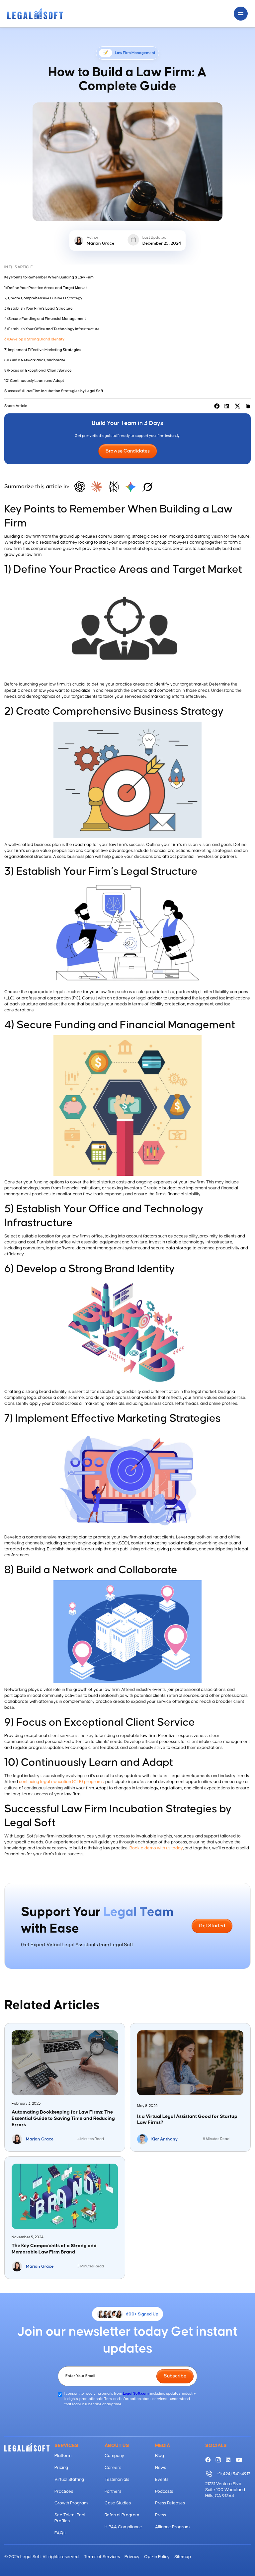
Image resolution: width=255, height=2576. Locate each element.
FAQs (60, 2533)
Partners (113, 2491)
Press (161, 2515)
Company (114, 2456)
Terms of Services (102, 2557)
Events (162, 2480)
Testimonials (117, 2480)
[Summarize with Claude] (97, 487)
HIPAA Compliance (123, 2527)
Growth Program (71, 2503)
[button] (241, 14)
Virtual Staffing (69, 2480)
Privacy (132, 2557)
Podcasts (164, 2491)
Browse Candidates (128, 451)
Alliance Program (172, 2527)
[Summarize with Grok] (148, 487)
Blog (160, 2456)
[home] (35, 14)
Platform (63, 2456)
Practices (64, 2491)
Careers (113, 2468)
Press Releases (170, 2503)
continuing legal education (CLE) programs (61, 1782)
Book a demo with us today (156, 1848)
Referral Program (122, 2515)
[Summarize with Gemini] (131, 487)
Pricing (61, 2468)
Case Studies (118, 2503)
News (161, 2468)
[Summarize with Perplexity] (114, 487)
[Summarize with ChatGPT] (80, 487)
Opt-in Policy (157, 2557)
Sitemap (183, 2557)
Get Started (212, 1926)
